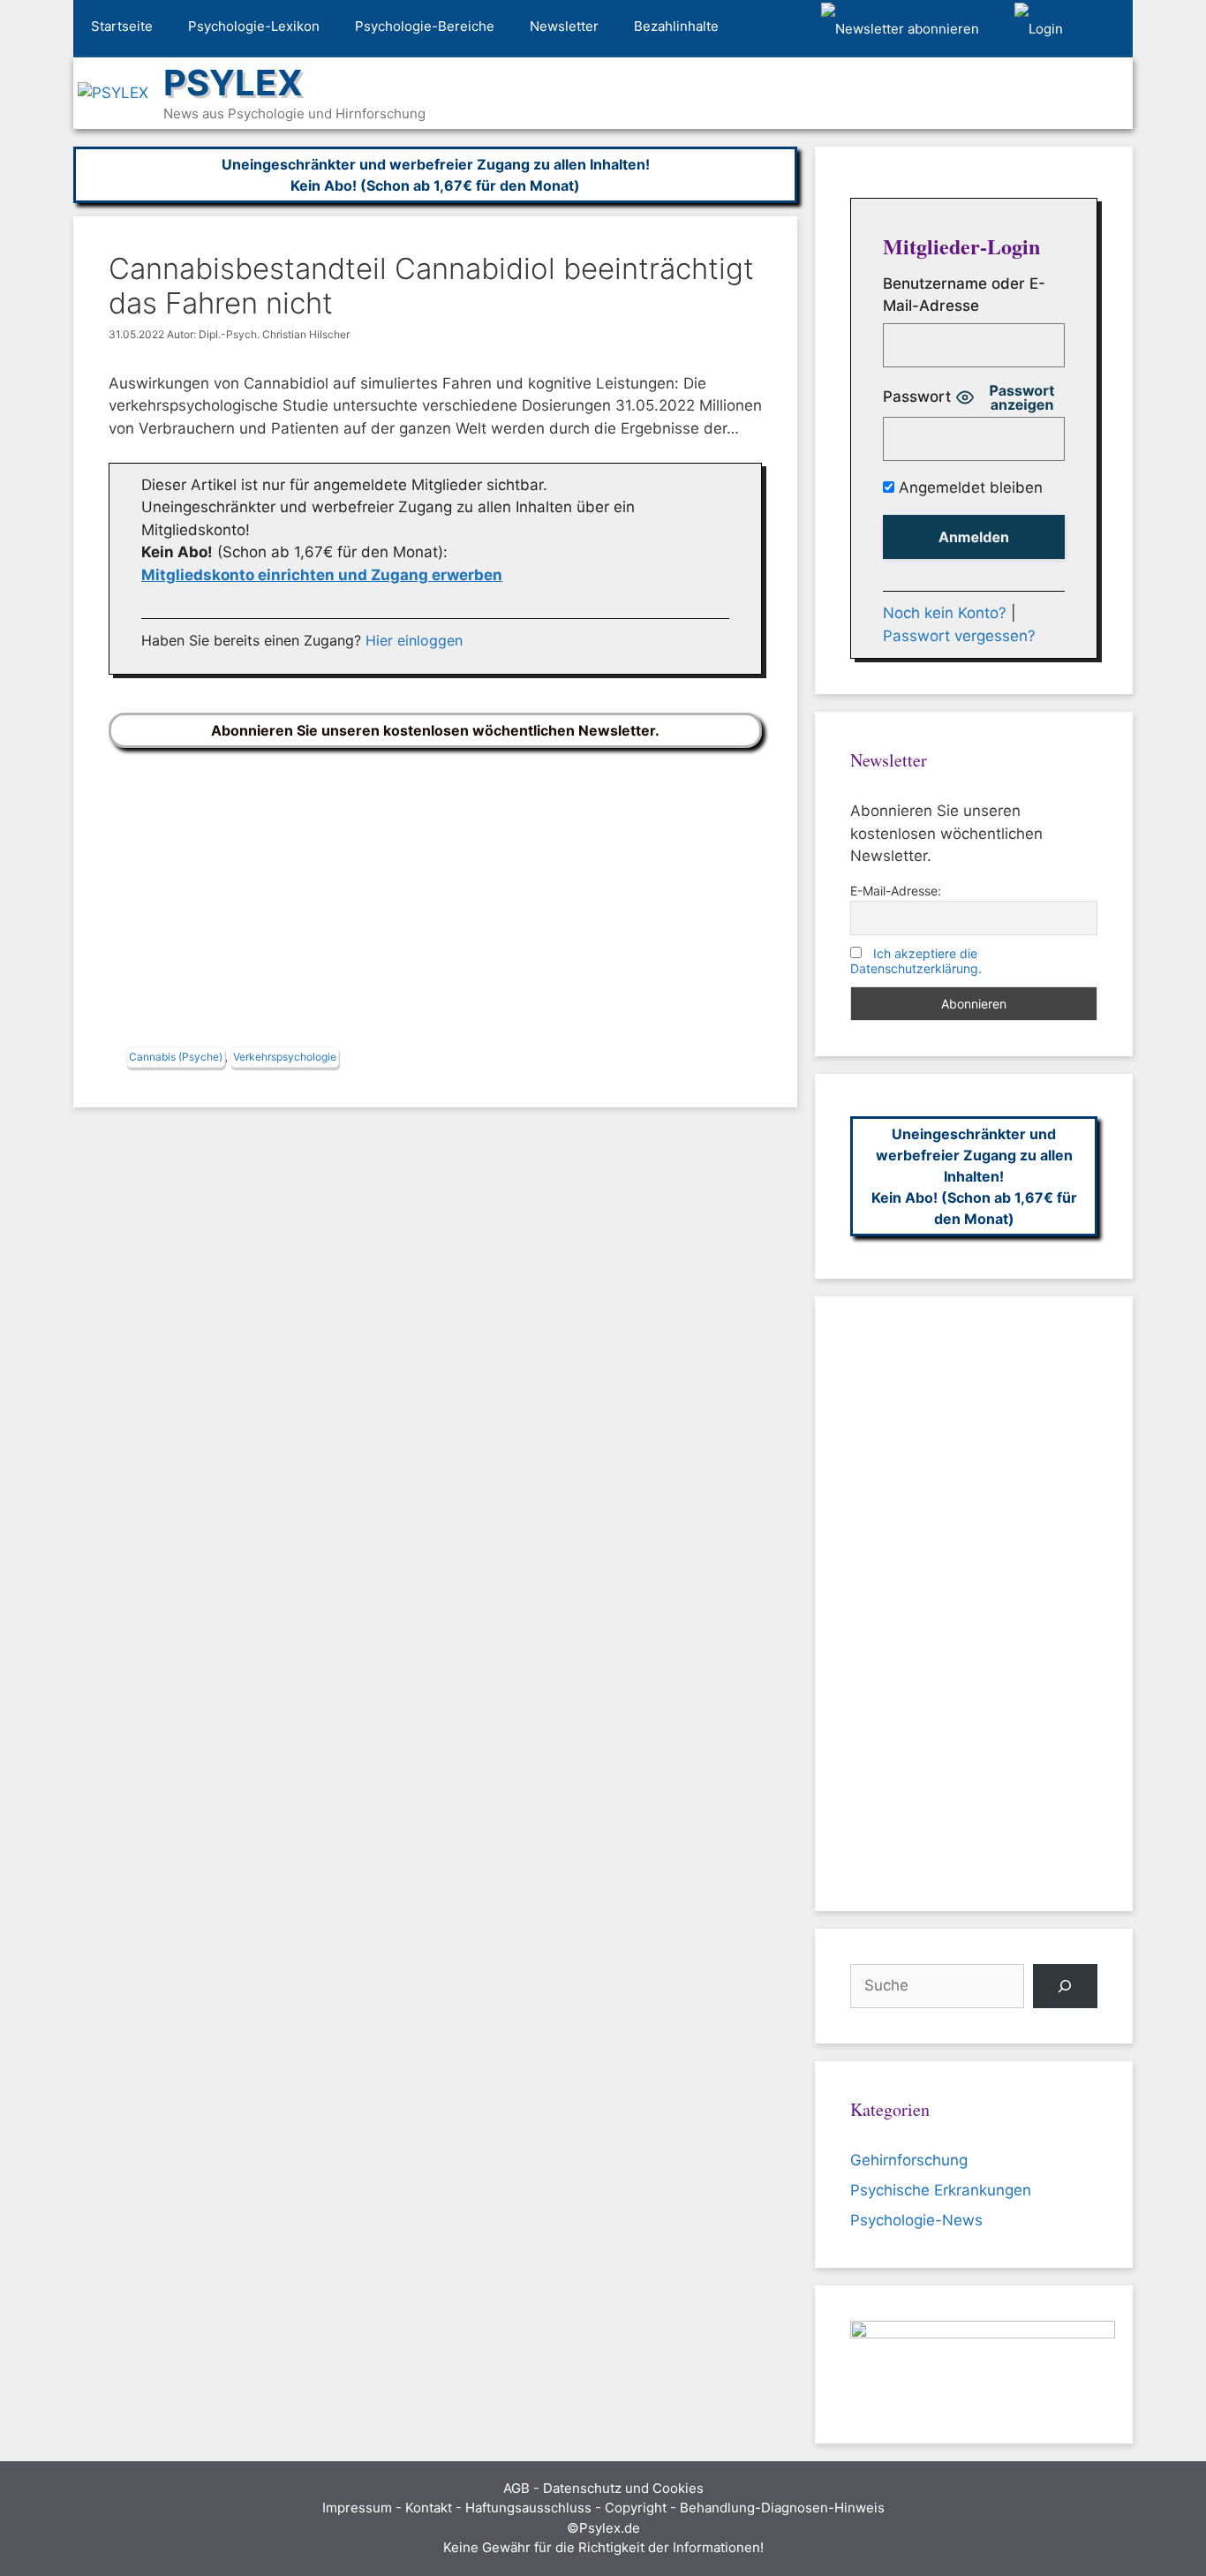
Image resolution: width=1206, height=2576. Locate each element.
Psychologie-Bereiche (425, 26)
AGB (516, 2488)
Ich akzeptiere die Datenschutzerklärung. (916, 961)
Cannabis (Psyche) (176, 1057)
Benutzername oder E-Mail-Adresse (964, 295)
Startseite (122, 26)
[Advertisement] (435, 902)
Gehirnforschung (909, 2160)
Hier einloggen (414, 640)
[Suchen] (1065, 1987)
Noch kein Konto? (945, 613)
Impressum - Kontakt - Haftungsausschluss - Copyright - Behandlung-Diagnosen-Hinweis (603, 2508)
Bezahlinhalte (676, 26)
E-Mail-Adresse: (896, 891)
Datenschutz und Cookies (623, 2488)
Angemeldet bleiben (969, 487)
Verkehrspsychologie (285, 1057)
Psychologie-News (916, 2220)
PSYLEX (233, 83)
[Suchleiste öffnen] (1107, 29)
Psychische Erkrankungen (941, 2190)
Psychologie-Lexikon (254, 26)
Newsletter (564, 26)
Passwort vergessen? (959, 636)
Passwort (917, 397)
